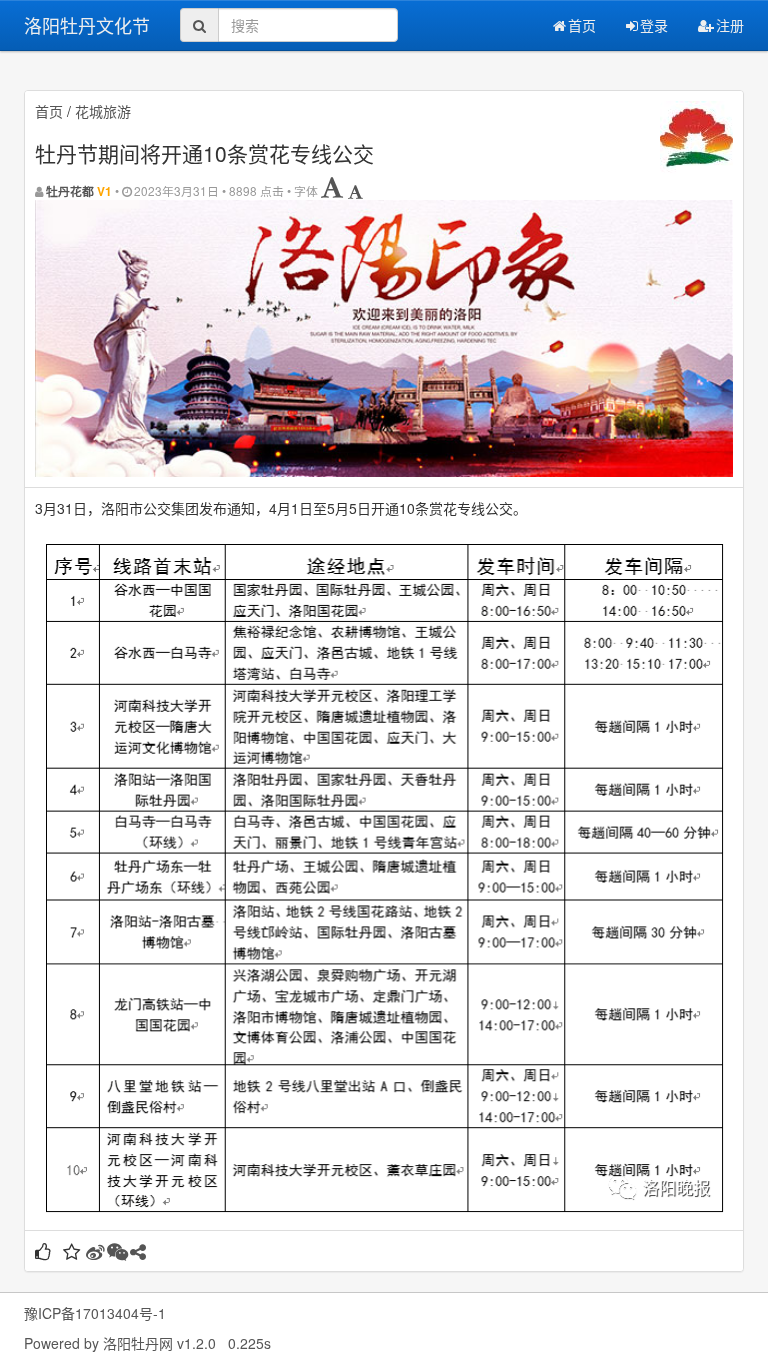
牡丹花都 (70, 191)
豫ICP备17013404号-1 (95, 1313)
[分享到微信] (117, 1253)
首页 (582, 25)
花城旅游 (103, 111)
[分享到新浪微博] (95, 1253)
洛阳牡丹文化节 (87, 25)
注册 (730, 25)
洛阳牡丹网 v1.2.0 (159, 1343)
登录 (654, 25)
